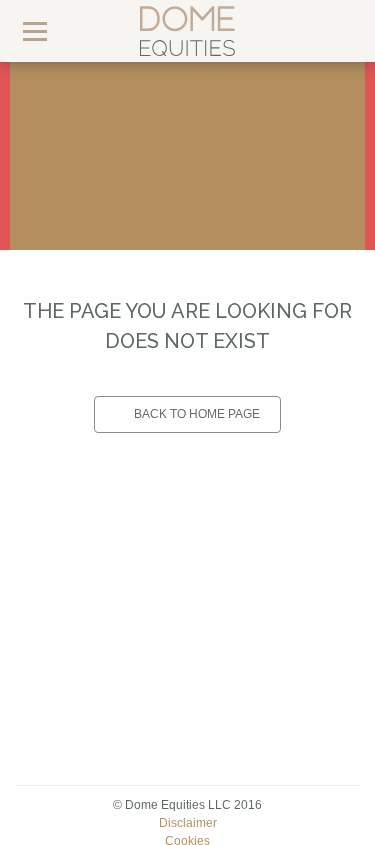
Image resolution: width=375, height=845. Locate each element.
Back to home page (197, 414)
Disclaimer (188, 823)
